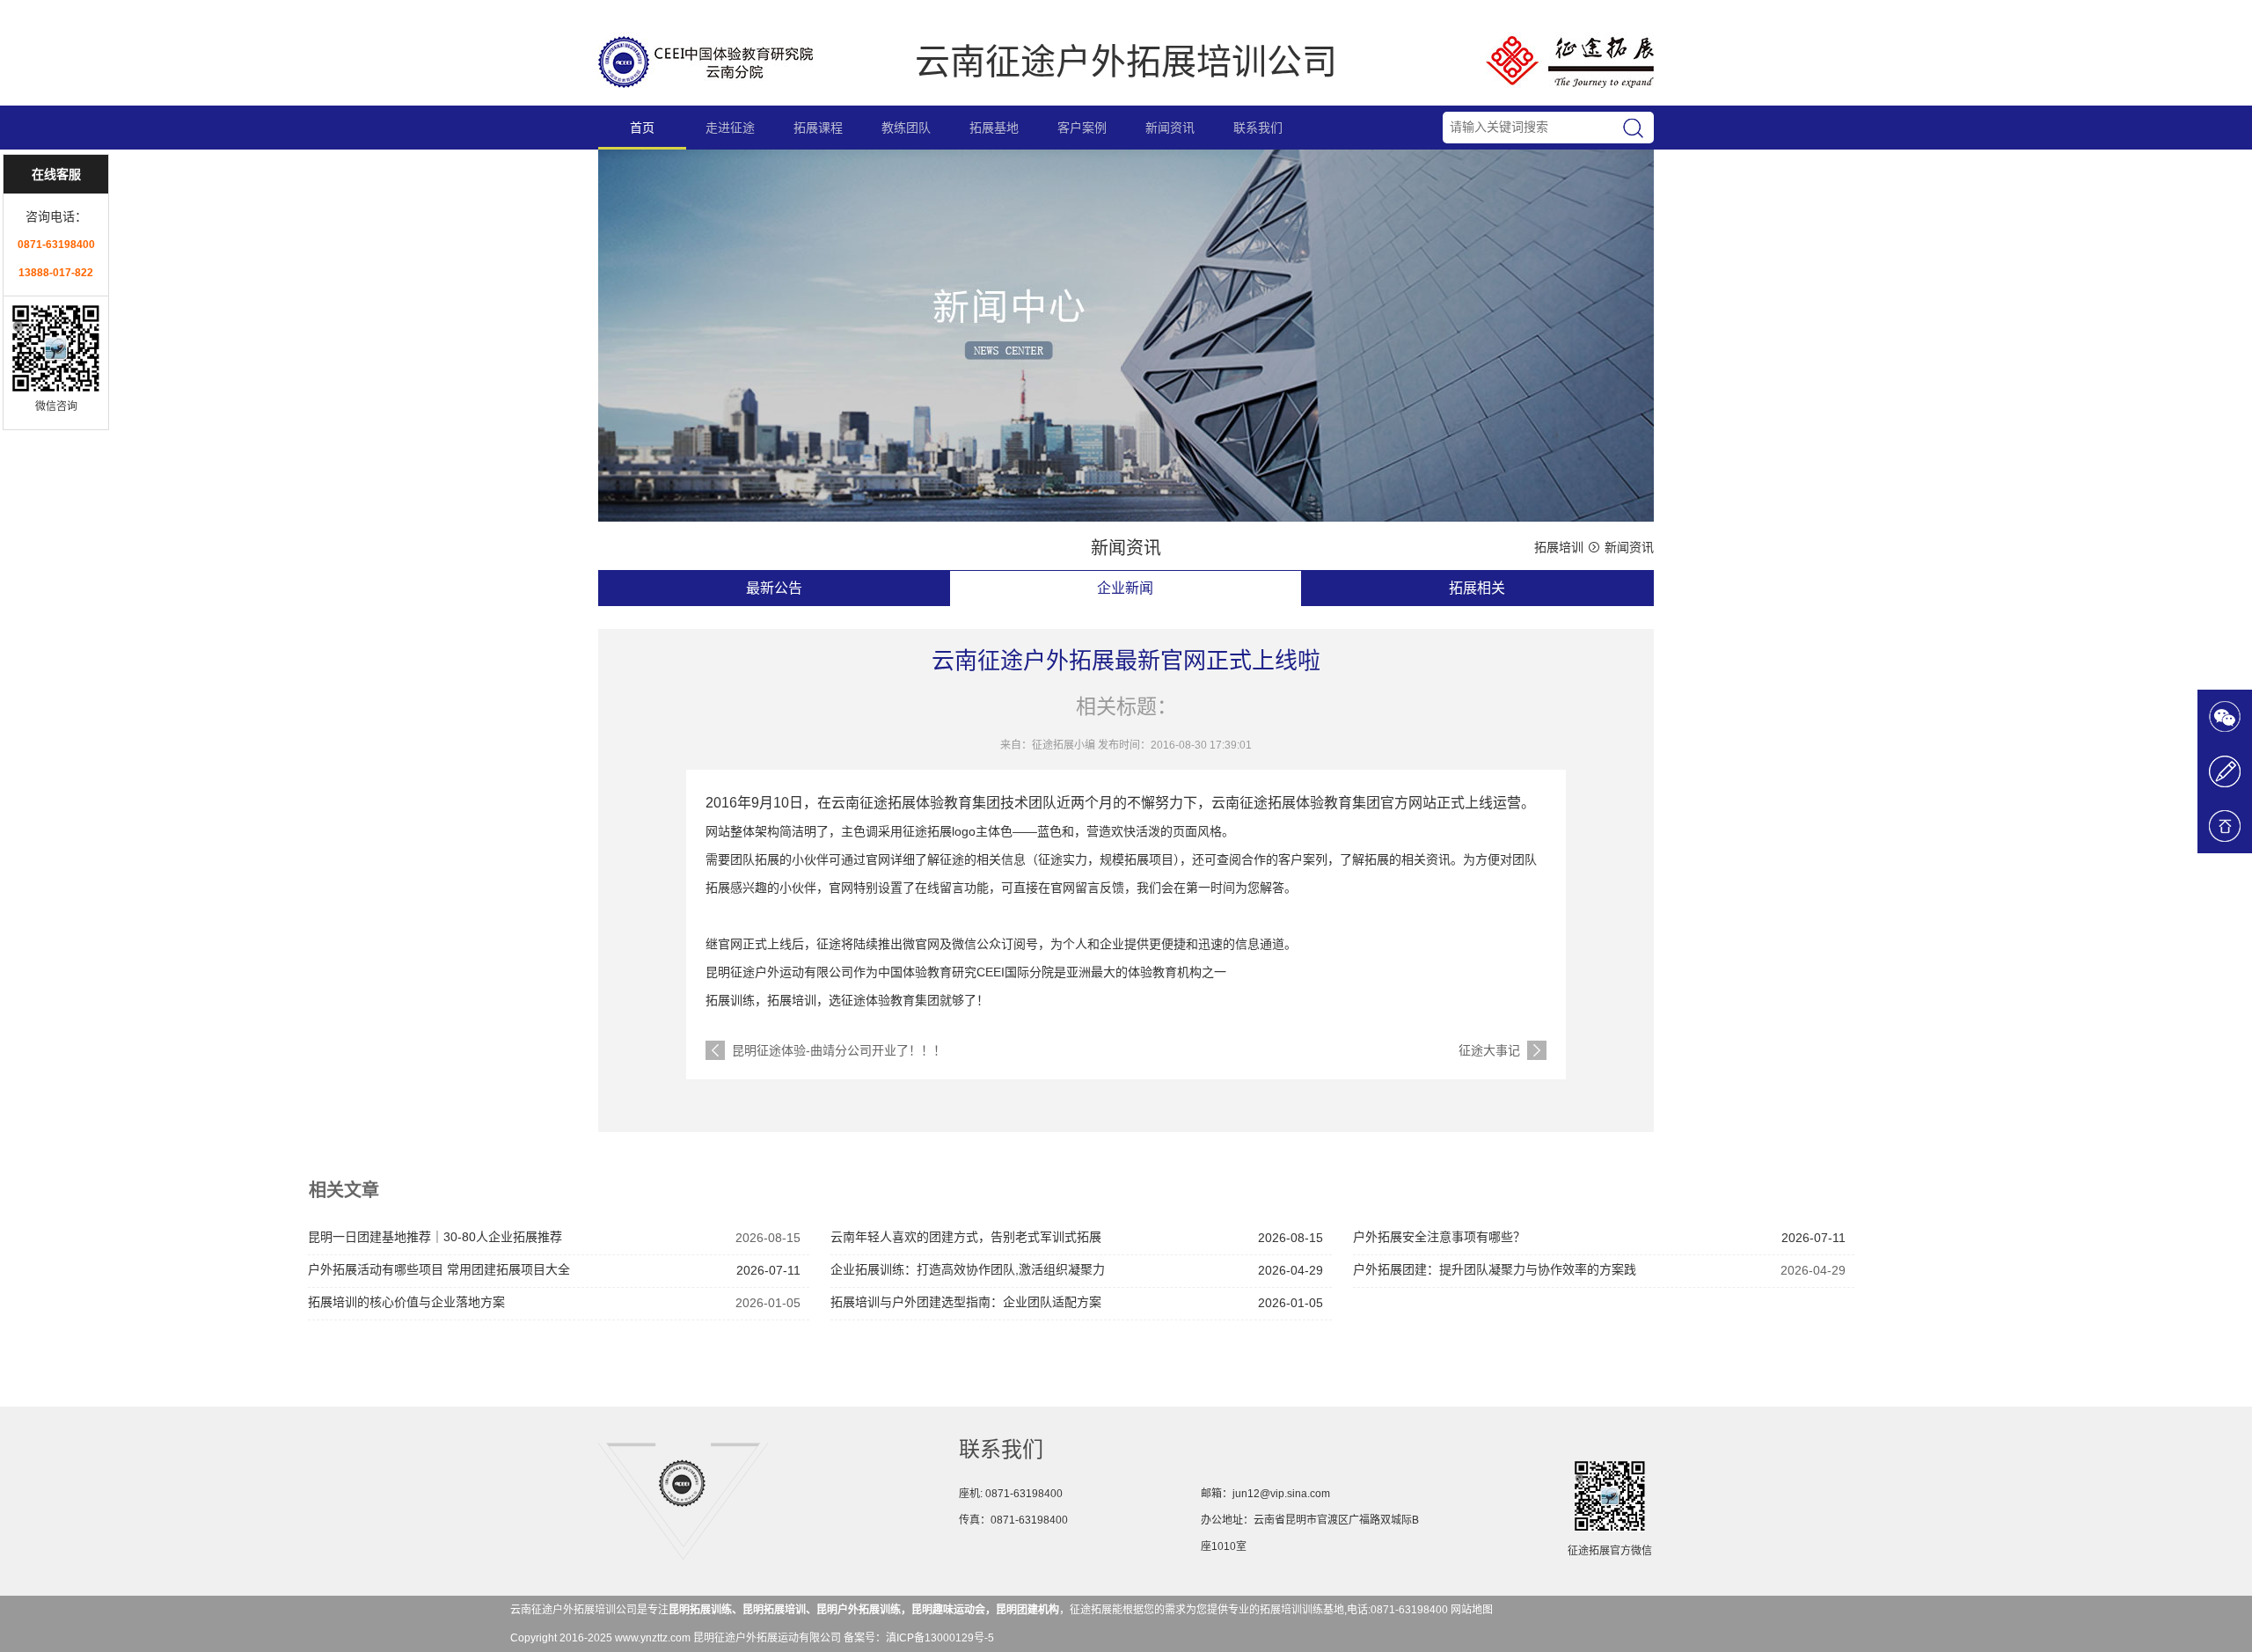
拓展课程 (818, 128)
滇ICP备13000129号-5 (940, 1638)
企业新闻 (1125, 588)
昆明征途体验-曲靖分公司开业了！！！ (839, 1050)
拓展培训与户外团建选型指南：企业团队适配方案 (966, 1302)
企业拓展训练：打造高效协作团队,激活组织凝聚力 (968, 1269)
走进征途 (730, 128)
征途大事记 (1489, 1050)
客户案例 (1082, 128)
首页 (642, 128)
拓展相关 (1477, 588)
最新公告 (774, 588)
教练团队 (906, 128)
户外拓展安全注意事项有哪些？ (1439, 1237)
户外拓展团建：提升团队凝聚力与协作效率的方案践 (1495, 1269)
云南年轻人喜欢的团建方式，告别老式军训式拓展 (966, 1237)
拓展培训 (1559, 547)
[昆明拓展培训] (706, 97)
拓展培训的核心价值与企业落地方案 (406, 1302)
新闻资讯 (1170, 128)
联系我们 (1258, 128)
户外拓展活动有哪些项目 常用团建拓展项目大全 (439, 1269)
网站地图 (1472, 1610)
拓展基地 (994, 128)
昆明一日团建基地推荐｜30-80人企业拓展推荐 (435, 1237)
